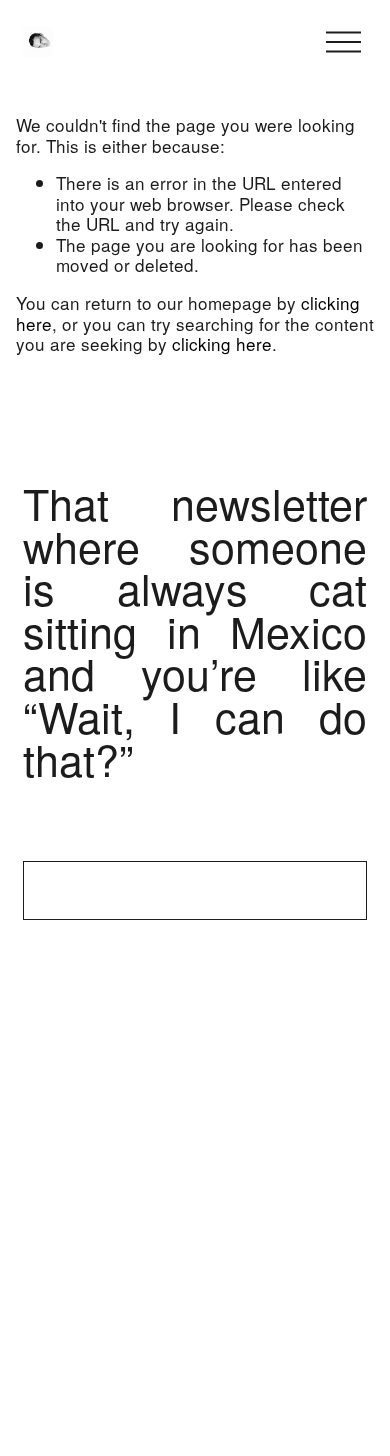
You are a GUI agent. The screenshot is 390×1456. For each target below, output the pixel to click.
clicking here (222, 343)
